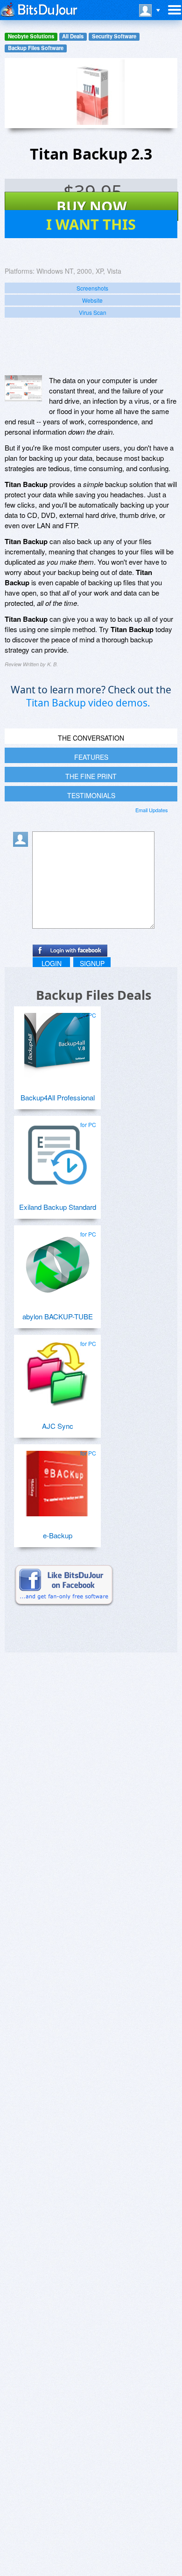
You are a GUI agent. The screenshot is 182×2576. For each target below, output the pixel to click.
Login (52, 963)
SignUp (92, 963)
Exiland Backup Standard (58, 1207)
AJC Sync (58, 1426)
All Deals (73, 36)
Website (92, 300)
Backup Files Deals (94, 995)
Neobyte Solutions (31, 36)
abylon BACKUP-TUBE (58, 1316)
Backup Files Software (36, 48)
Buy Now (92, 206)
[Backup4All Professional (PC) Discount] (57, 1042)
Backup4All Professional (58, 1097)
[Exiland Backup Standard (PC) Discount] (57, 1151)
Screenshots (92, 288)
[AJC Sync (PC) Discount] (57, 1370)
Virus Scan (93, 312)
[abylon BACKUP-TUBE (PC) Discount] (57, 1261)
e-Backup (58, 1535)
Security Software (114, 36)
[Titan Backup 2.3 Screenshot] (23, 388)
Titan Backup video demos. (88, 703)
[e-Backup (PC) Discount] (57, 1480)
